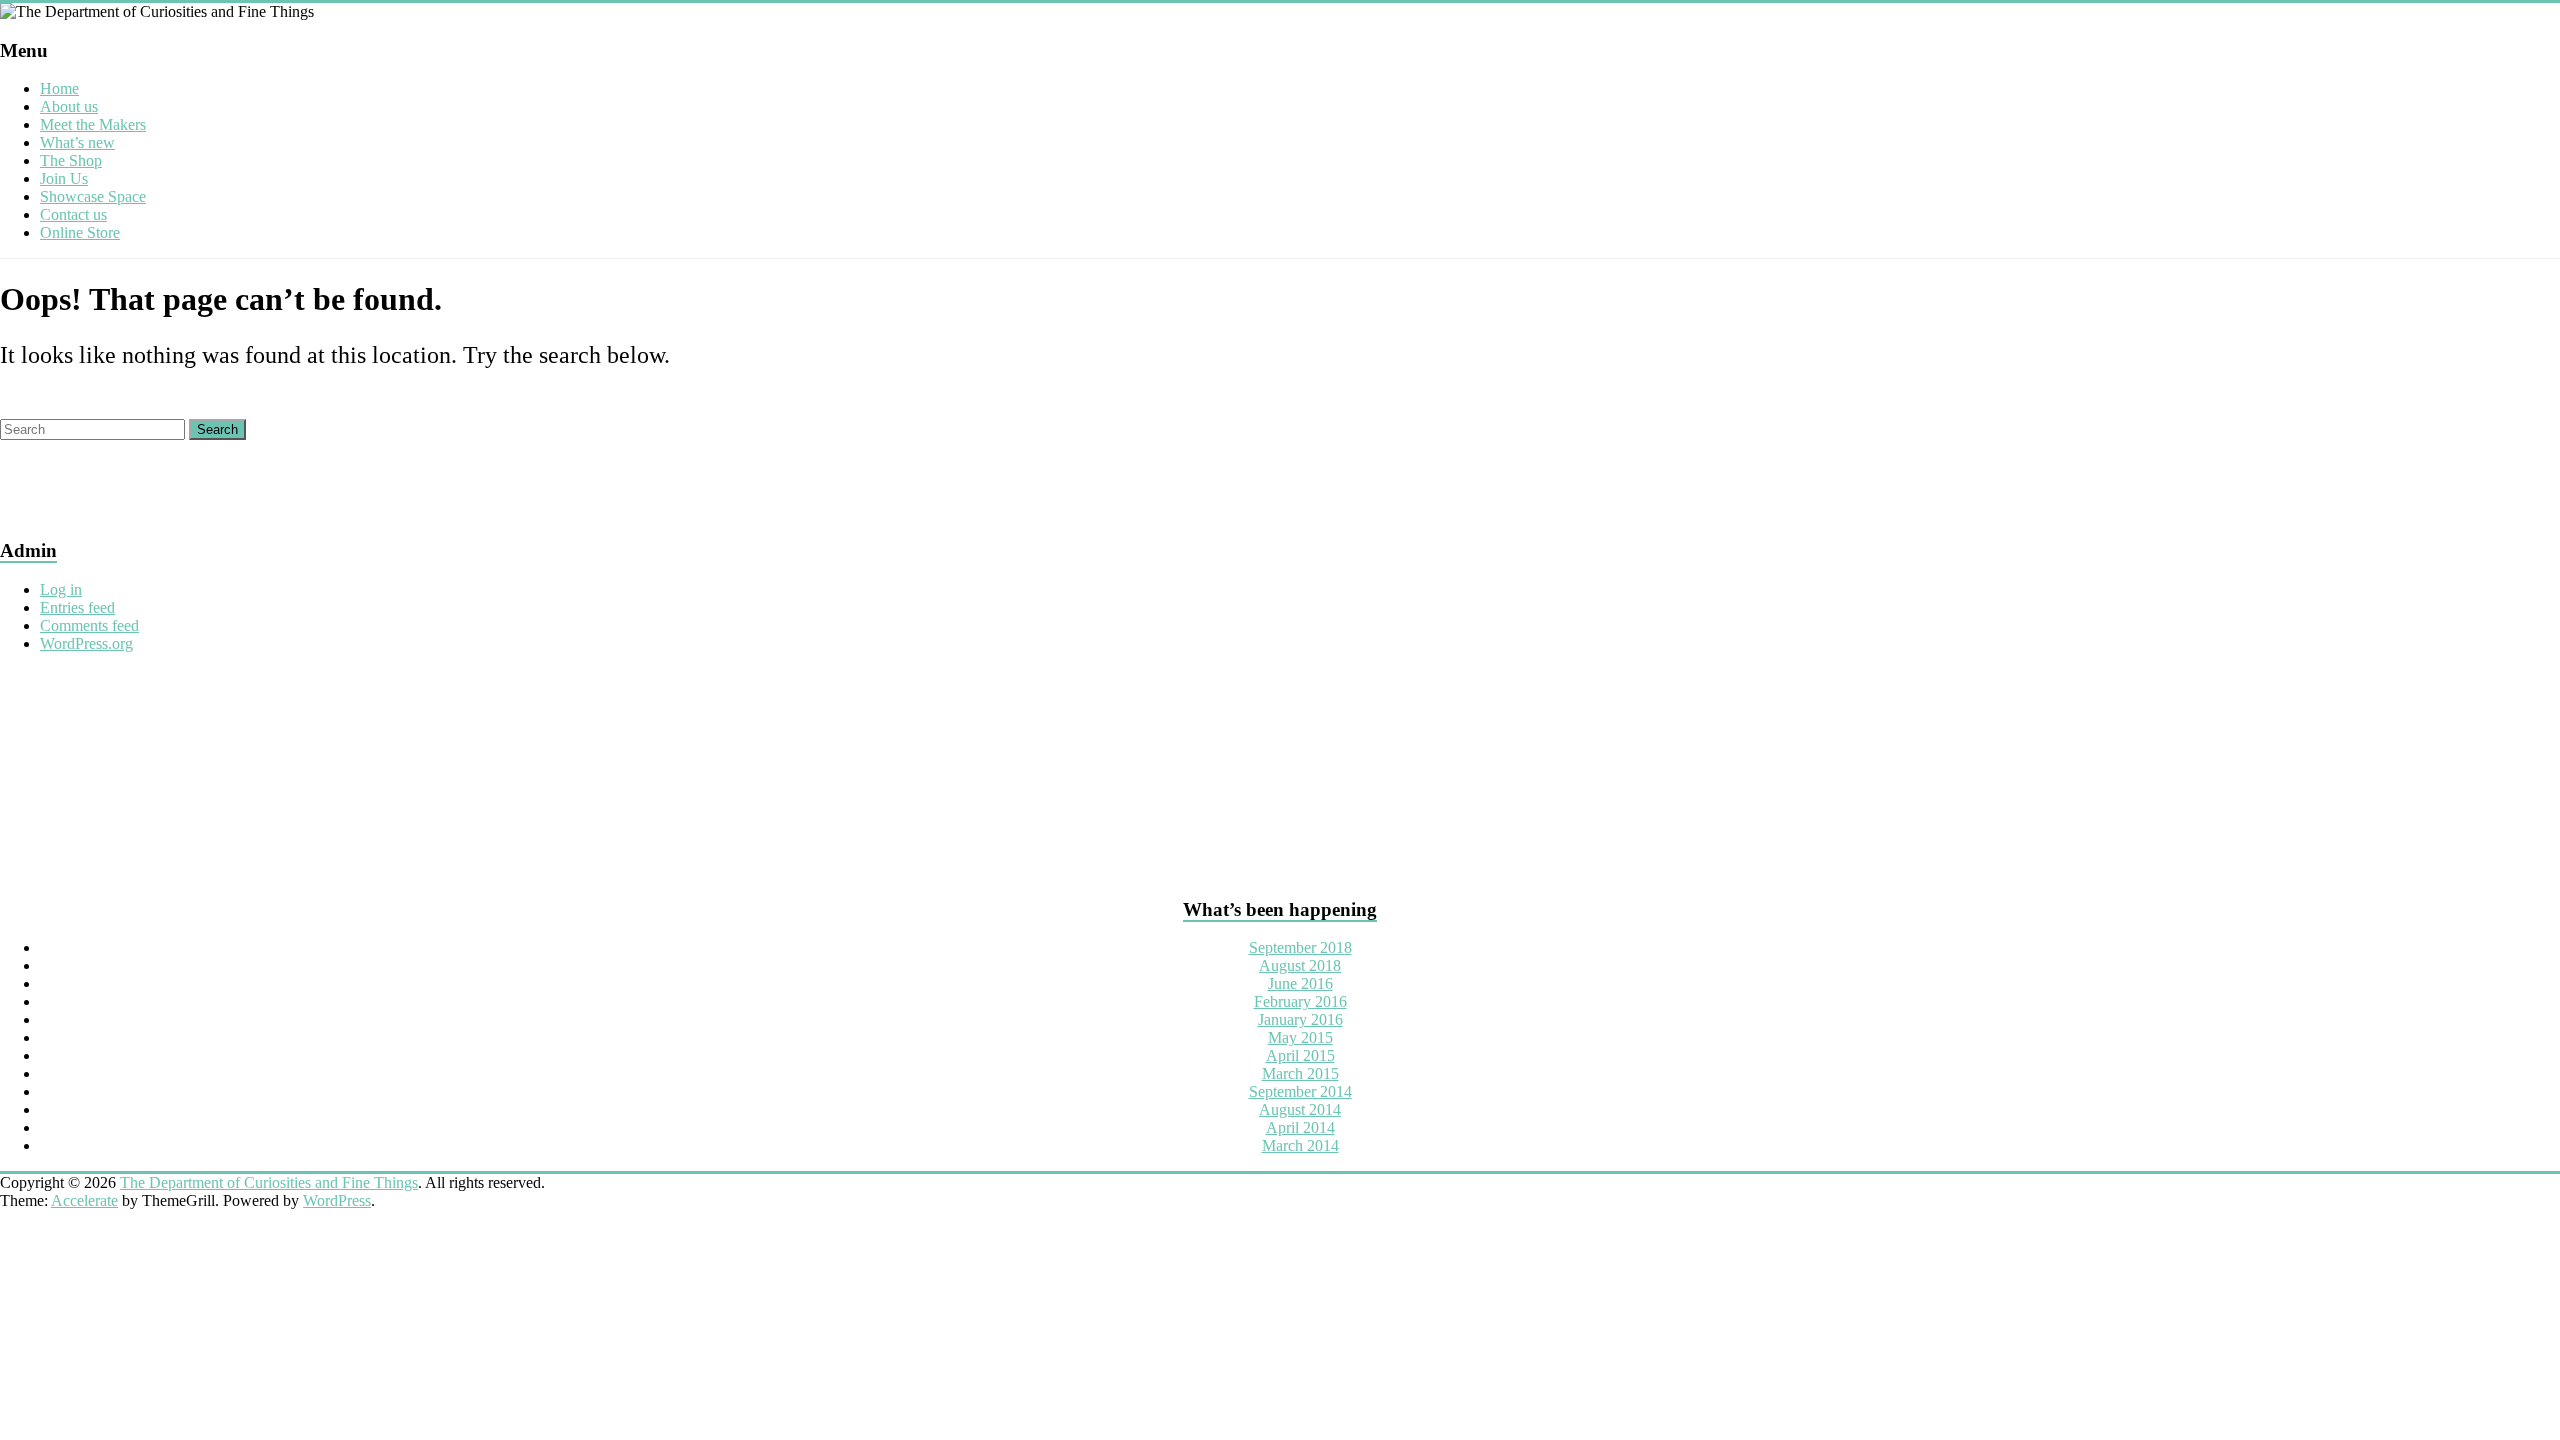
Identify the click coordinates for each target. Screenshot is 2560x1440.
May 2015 (1300, 1037)
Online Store (80, 232)
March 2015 (1300, 1073)
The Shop (71, 160)
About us (69, 106)
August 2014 (1300, 1109)
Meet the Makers (93, 124)
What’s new (77, 142)
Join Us (64, 178)
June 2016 (1300, 983)
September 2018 (1300, 947)
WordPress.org (86, 643)
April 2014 (1300, 1127)
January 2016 (1300, 1019)
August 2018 (1300, 965)
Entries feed (77, 607)
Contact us (73, 214)
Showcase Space (93, 196)
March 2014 (1300, 1145)
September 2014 (1300, 1091)
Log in (61, 589)
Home (59, 88)
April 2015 (1300, 1055)
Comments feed (89, 625)
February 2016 (1300, 1001)
